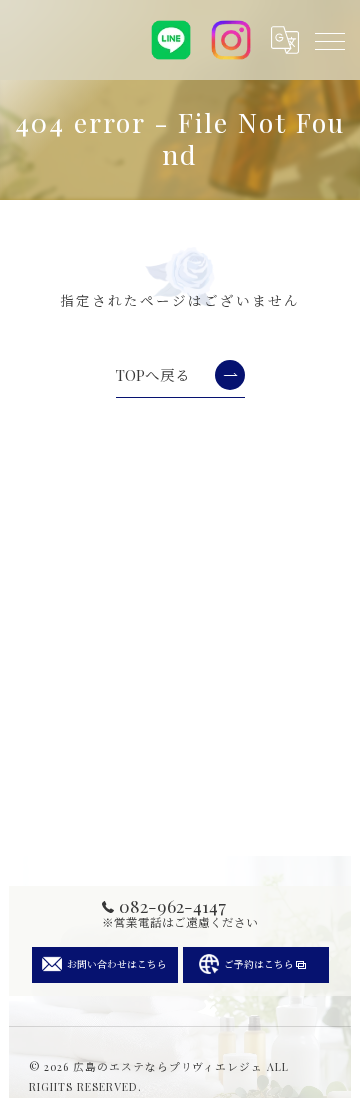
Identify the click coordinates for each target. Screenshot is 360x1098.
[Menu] (329, 40)
